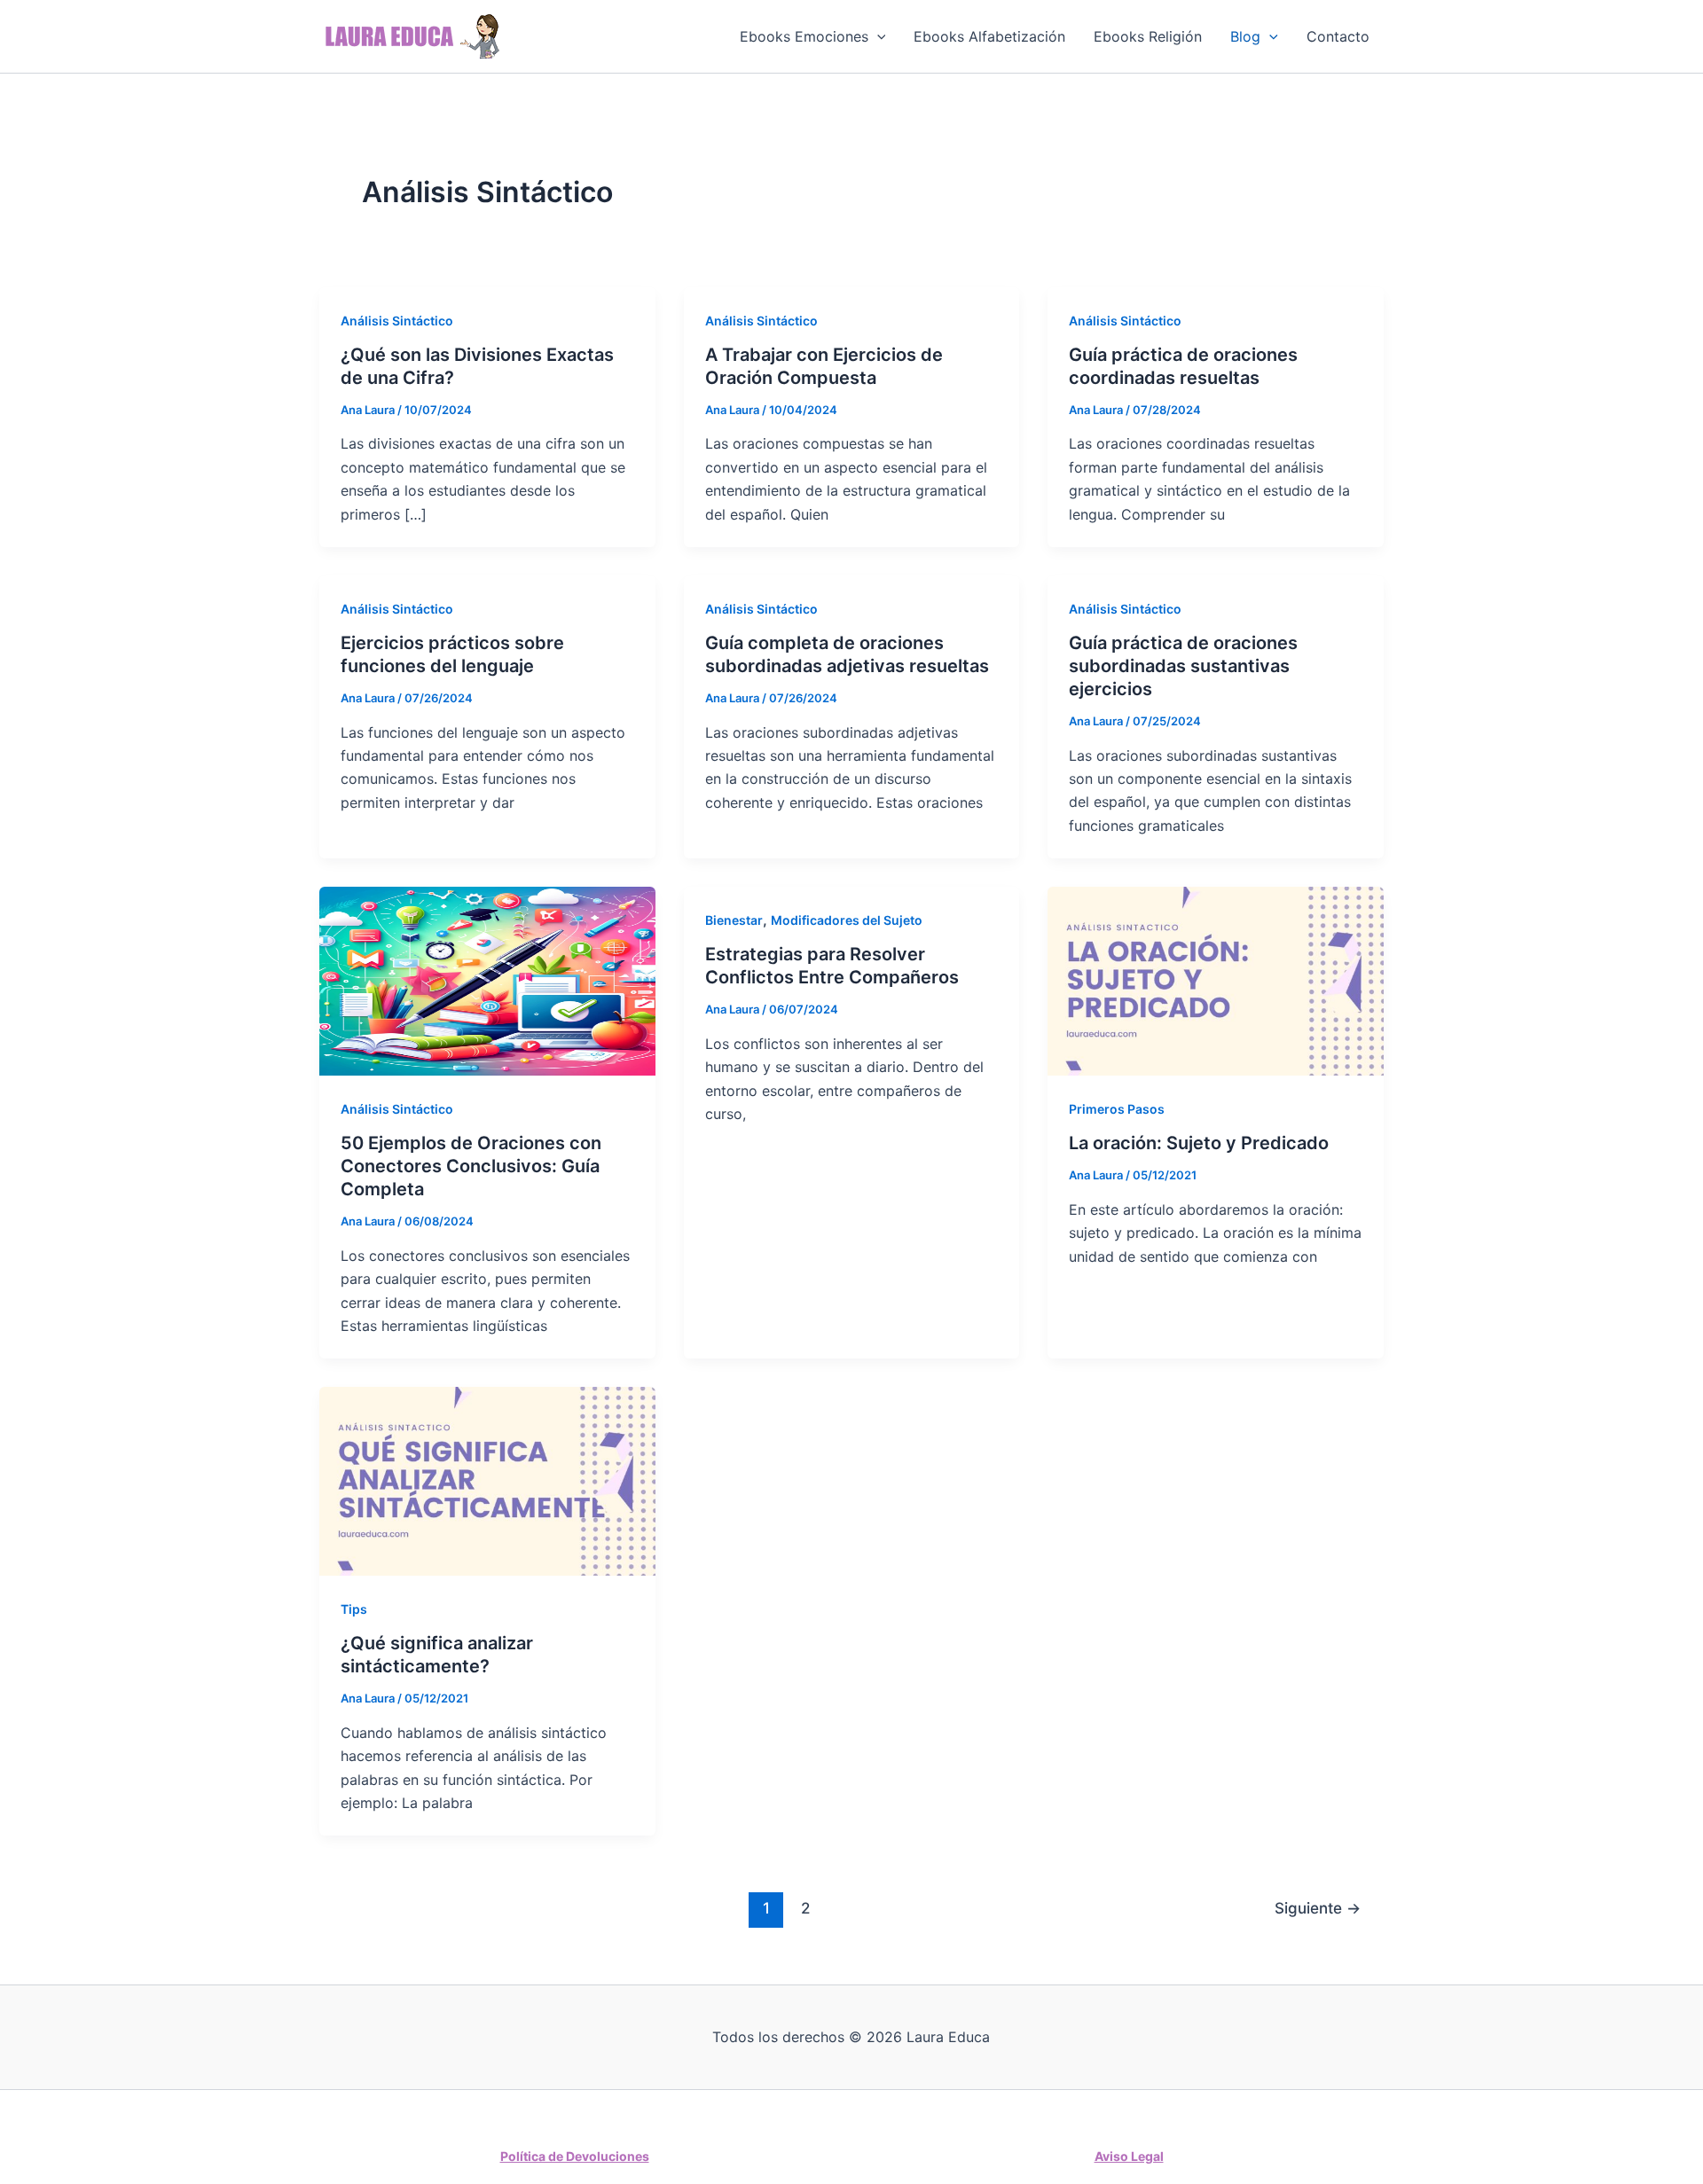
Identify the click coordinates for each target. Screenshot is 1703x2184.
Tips (354, 1609)
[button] (877, 36)
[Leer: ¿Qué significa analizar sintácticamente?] (487, 1480)
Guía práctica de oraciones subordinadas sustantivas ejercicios (1183, 666)
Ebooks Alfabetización (989, 36)
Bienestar (734, 920)
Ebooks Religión (1148, 36)
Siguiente (1318, 1908)
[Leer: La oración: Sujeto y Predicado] (1216, 980)
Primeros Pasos (1117, 1109)
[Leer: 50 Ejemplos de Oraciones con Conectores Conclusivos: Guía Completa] (487, 980)
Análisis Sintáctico (397, 321)
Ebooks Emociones (804, 36)
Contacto (1338, 36)
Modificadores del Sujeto (847, 920)
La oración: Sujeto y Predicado (1199, 1143)
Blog (1245, 36)
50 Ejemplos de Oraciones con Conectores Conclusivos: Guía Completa (471, 1166)
